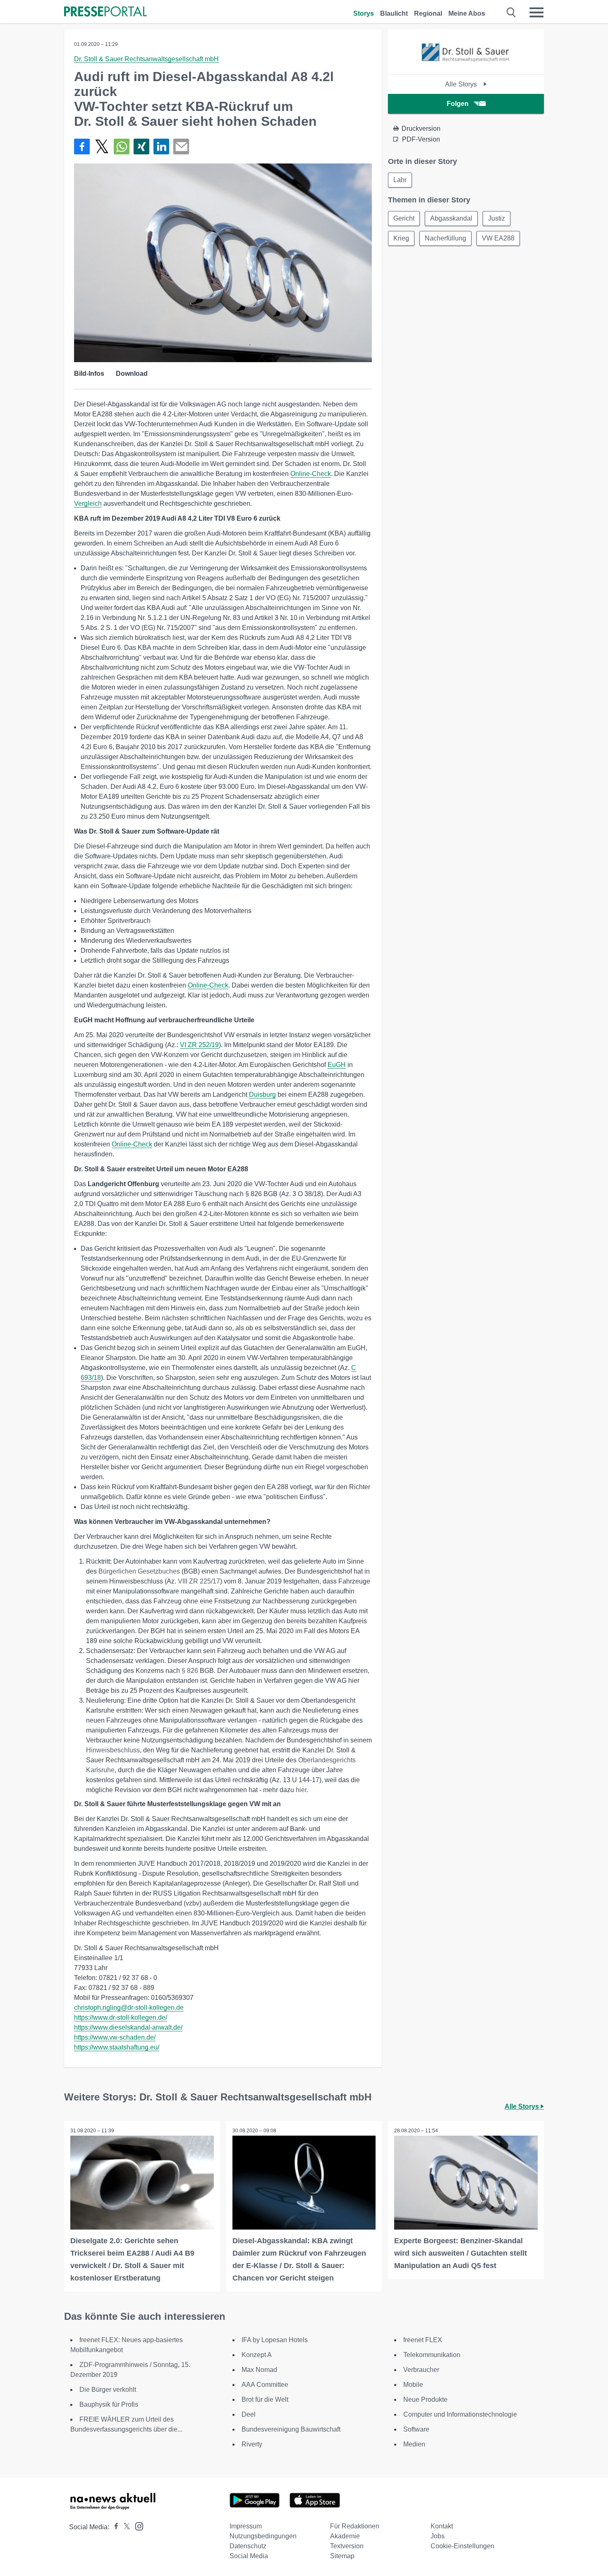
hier (301, 1790)
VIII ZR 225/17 (199, 1581)
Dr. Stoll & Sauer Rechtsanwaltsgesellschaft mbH (146, 59)
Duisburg (262, 1095)
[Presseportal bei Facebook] (114, 2527)
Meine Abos (467, 13)
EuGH (337, 1065)
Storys (364, 13)
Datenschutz (248, 2546)
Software (416, 2429)
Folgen (458, 104)
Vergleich (88, 503)
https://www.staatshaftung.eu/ (117, 2047)
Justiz (497, 218)
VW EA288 (498, 238)
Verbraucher (421, 2370)
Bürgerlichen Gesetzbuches (139, 1571)
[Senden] (181, 147)
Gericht (404, 218)
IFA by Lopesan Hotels (275, 2340)
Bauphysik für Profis (109, 2404)
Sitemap (342, 2556)
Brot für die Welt (265, 2399)
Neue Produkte (425, 2399)
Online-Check (311, 474)
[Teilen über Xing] (141, 147)
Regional (428, 13)
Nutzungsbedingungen (263, 2536)
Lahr (400, 180)
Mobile (413, 2385)
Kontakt (442, 2526)
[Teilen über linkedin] (161, 147)
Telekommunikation (432, 2355)
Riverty (252, 2444)
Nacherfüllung (445, 238)
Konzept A (257, 2355)
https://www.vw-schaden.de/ (115, 2037)
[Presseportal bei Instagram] (137, 2526)
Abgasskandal (451, 218)
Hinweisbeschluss (113, 1750)
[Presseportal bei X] (124, 2527)
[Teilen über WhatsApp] (122, 147)
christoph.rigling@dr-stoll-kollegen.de (129, 2008)
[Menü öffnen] (536, 12)
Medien (414, 2444)
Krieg (401, 238)
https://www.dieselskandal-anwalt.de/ (128, 2027)
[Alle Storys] (466, 67)
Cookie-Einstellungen (462, 2546)
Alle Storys (462, 84)
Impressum (246, 2526)
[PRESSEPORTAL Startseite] (105, 12)
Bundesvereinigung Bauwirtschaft (291, 2429)
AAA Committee (265, 2385)
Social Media (249, 2556)
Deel (249, 2414)
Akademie (345, 2536)
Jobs (438, 2536)
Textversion (347, 2546)
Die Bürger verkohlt (108, 2390)
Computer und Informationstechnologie (460, 2414)
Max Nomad (259, 2370)
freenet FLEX (423, 2340)
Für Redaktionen (355, 2526)
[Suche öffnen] (511, 12)
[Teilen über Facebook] (82, 147)
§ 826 (190, 1671)
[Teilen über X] (102, 147)
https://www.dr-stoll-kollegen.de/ (121, 2017)
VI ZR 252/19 (199, 1045)
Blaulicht (394, 13)
